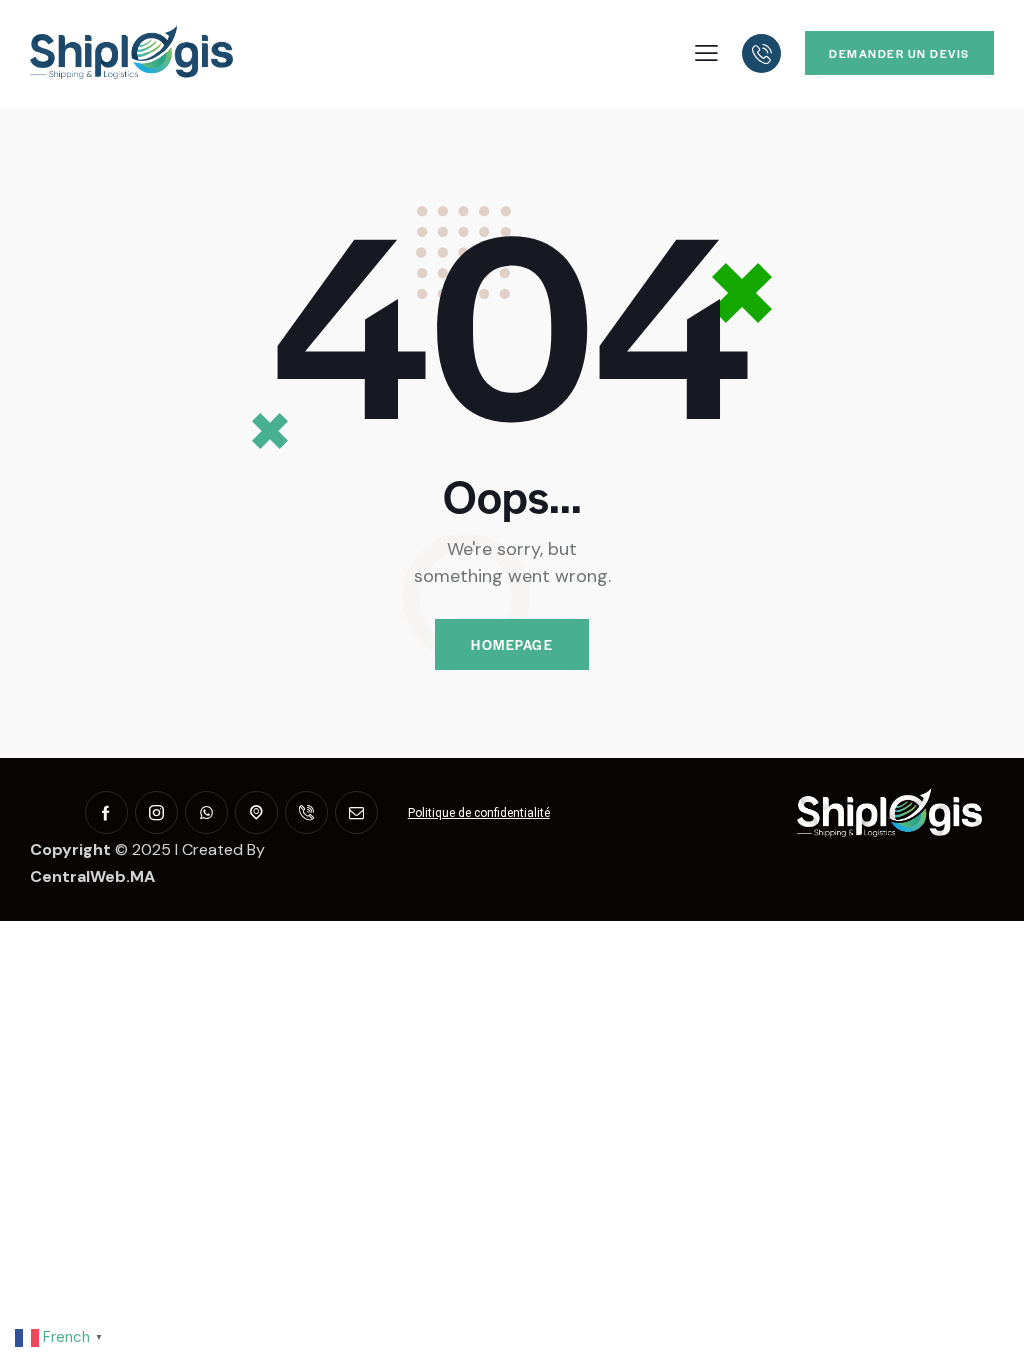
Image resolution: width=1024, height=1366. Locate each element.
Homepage (512, 644)
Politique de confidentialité (479, 813)
